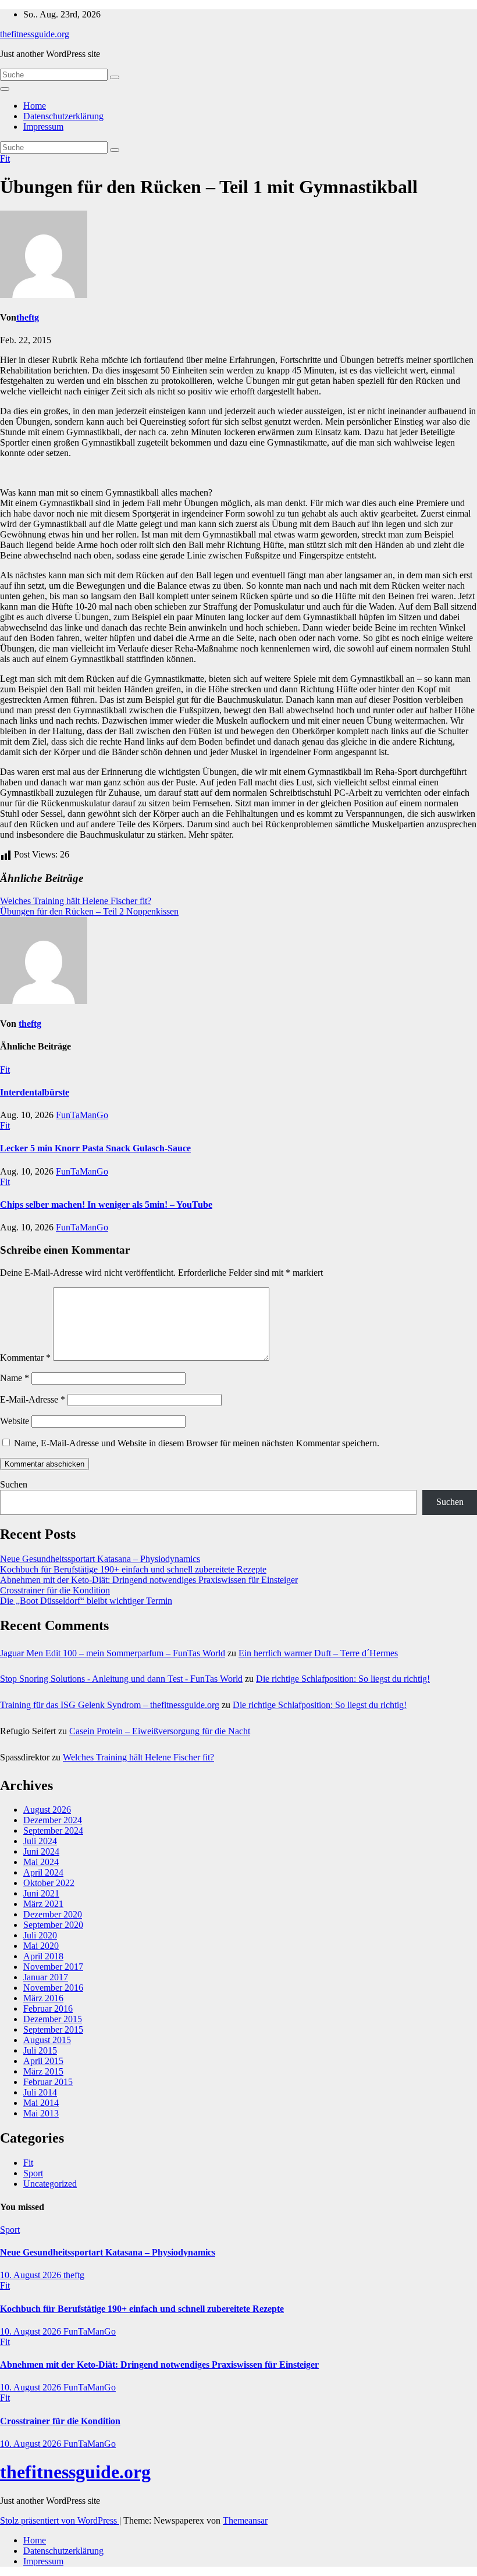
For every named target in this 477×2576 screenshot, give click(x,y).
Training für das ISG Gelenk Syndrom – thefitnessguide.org (110, 1705)
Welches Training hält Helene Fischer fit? (76, 901)
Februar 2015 (48, 2082)
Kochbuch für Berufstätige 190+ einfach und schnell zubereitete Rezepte (133, 1569)
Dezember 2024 (53, 1820)
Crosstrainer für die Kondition (55, 1590)
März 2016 (43, 1998)
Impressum (43, 127)
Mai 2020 (41, 1946)
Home (35, 106)
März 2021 (43, 1904)
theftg (28, 317)
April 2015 (43, 2061)
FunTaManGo (82, 1115)
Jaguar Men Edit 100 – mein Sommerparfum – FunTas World (113, 1653)
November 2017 (53, 1967)
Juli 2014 (40, 2092)
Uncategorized (50, 2184)
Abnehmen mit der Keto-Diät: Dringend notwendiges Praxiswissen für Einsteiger (149, 1580)
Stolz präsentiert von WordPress (60, 2520)
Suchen (14, 1484)
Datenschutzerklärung (63, 116)
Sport (33, 2173)
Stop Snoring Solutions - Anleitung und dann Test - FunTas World (121, 1679)
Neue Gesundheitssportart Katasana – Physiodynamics (100, 1559)
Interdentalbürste (35, 1092)
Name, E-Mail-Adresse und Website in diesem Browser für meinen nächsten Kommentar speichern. (197, 1443)
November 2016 (53, 1988)
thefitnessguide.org (35, 34)
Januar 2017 (46, 1977)
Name (15, 1378)
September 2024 (53, 1830)
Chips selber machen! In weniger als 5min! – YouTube (106, 1205)
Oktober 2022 (49, 1883)
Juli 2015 (40, 2050)
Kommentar (25, 1358)
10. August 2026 (32, 2275)
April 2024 (43, 1872)
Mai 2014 (41, 2103)
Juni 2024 (41, 1851)
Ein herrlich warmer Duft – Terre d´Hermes (318, 1653)
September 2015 (53, 2029)
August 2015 (47, 2040)
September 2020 (53, 1925)
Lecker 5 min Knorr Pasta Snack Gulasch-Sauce (95, 1148)
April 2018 (43, 1956)
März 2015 (43, 2071)
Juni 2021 (41, 1893)
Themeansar (245, 2520)
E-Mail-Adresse (33, 1399)
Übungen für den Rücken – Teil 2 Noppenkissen (89, 911)
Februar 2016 (48, 2009)
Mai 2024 (41, 1862)
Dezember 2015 (53, 2019)
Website (15, 1421)
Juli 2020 (40, 1935)
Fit (5, 159)
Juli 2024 (40, 1841)
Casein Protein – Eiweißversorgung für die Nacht (160, 1731)
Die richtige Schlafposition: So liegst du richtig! (343, 1679)
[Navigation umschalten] (5, 89)
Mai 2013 (41, 2113)
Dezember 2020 (53, 1914)
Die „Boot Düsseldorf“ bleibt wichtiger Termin (86, 1601)
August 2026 (47, 1810)
